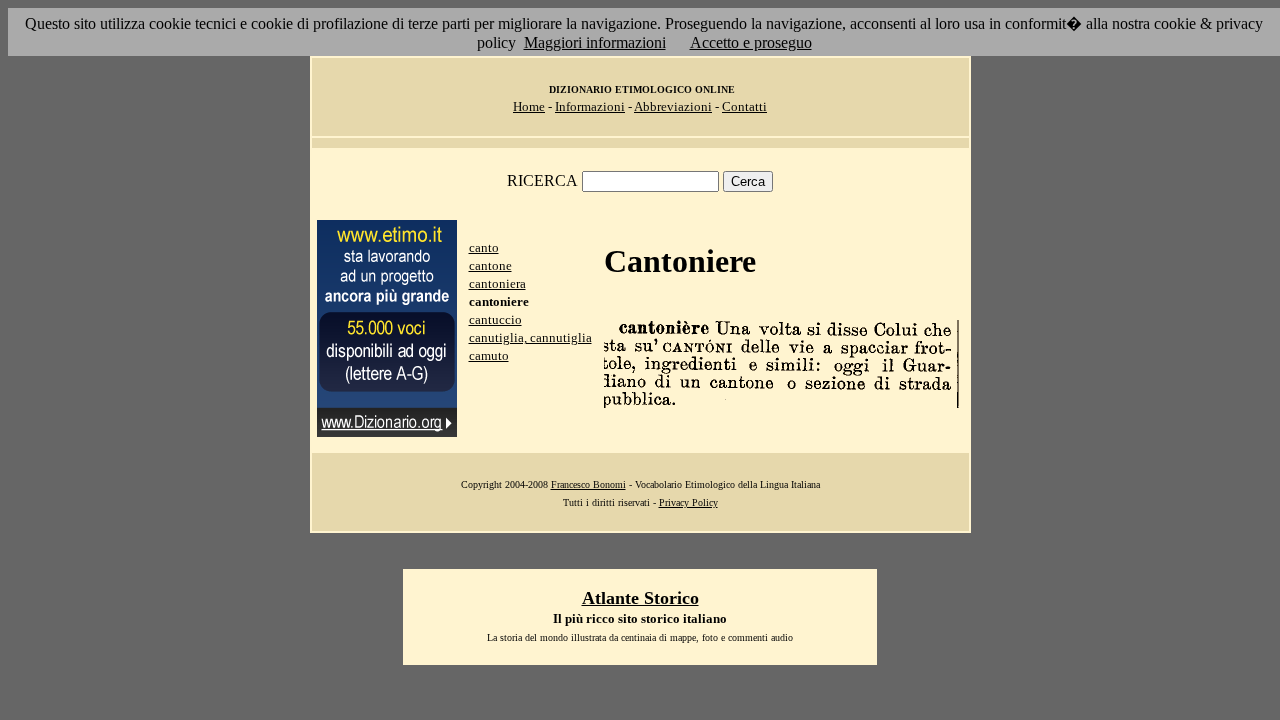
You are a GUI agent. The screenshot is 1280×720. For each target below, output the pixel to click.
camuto (489, 355)
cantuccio (495, 319)
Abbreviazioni (673, 106)
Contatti (744, 106)
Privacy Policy (688, 502)
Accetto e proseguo (751, 42)
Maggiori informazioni (595, 42)
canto (484, 247)
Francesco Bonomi (588, 484)
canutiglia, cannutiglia (530, 337)
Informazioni (590, 106)
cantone (490, 265)
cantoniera (497, 283)
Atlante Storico (640, 598)
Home (529, 106)
